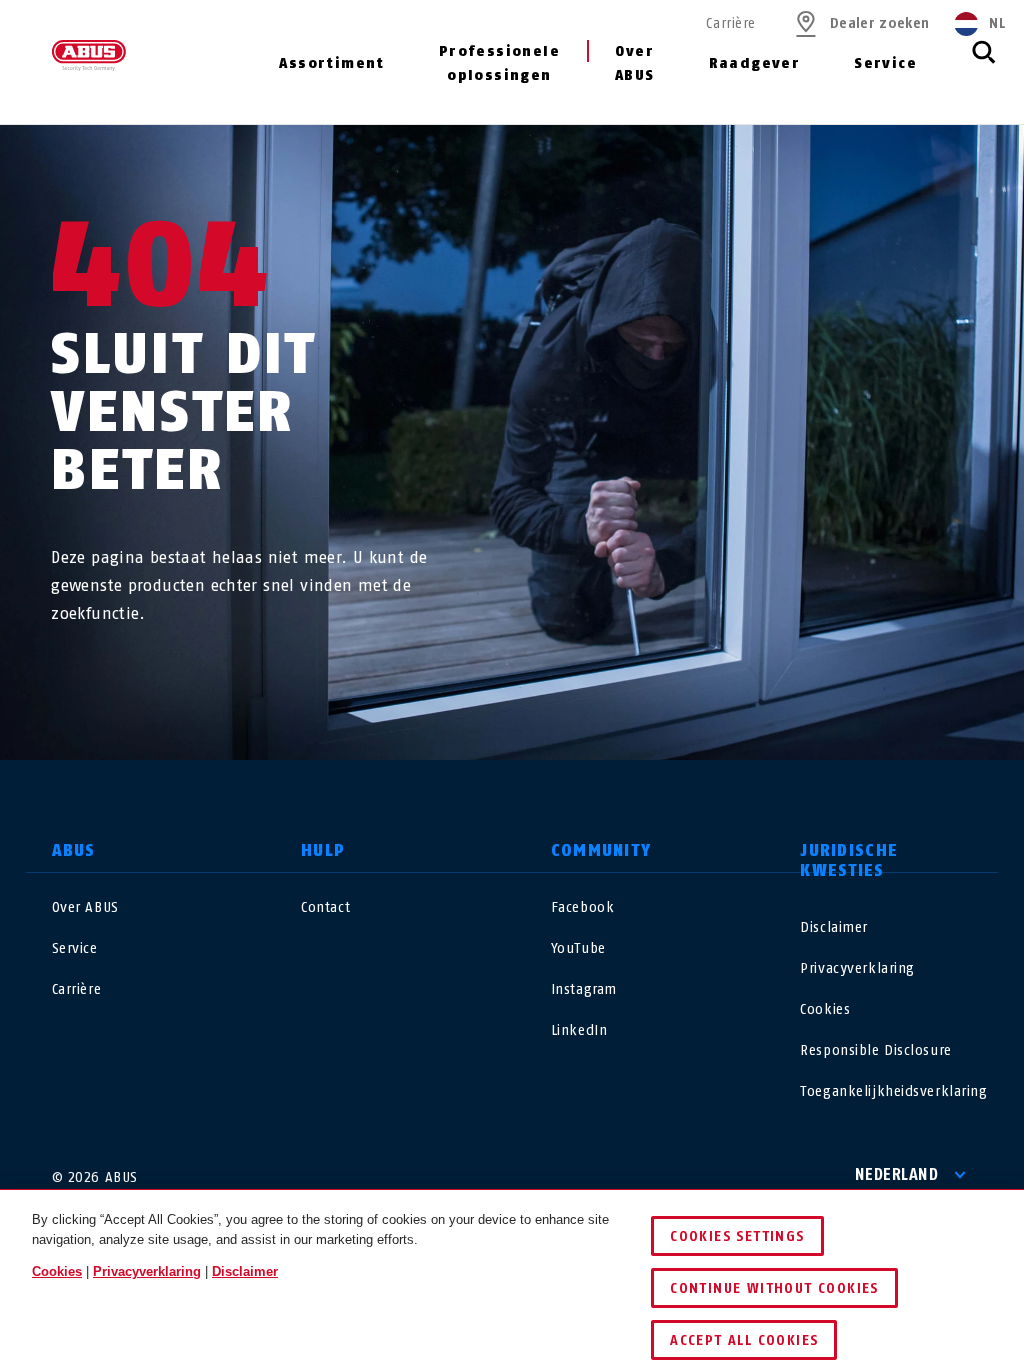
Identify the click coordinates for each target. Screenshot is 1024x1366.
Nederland (897, 1174)
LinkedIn (579, 1030)
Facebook (582, 907)
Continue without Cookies (774, 1288)
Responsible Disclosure (875, 1050)
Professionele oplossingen (499, 63)
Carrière (730, 23)
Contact (325, 907)
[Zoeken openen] (984, 63)
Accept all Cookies (744, 1340)
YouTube (578, 948)
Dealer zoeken (879, 23)
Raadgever (755, 63)
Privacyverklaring (857, 968)
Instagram (584, 989)
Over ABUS (635, 63)
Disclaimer (834, 927)
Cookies (825, 1009)
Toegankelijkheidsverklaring (893, 1091)
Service (885, 63)
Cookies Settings (737, 1236)
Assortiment (331, 63)
